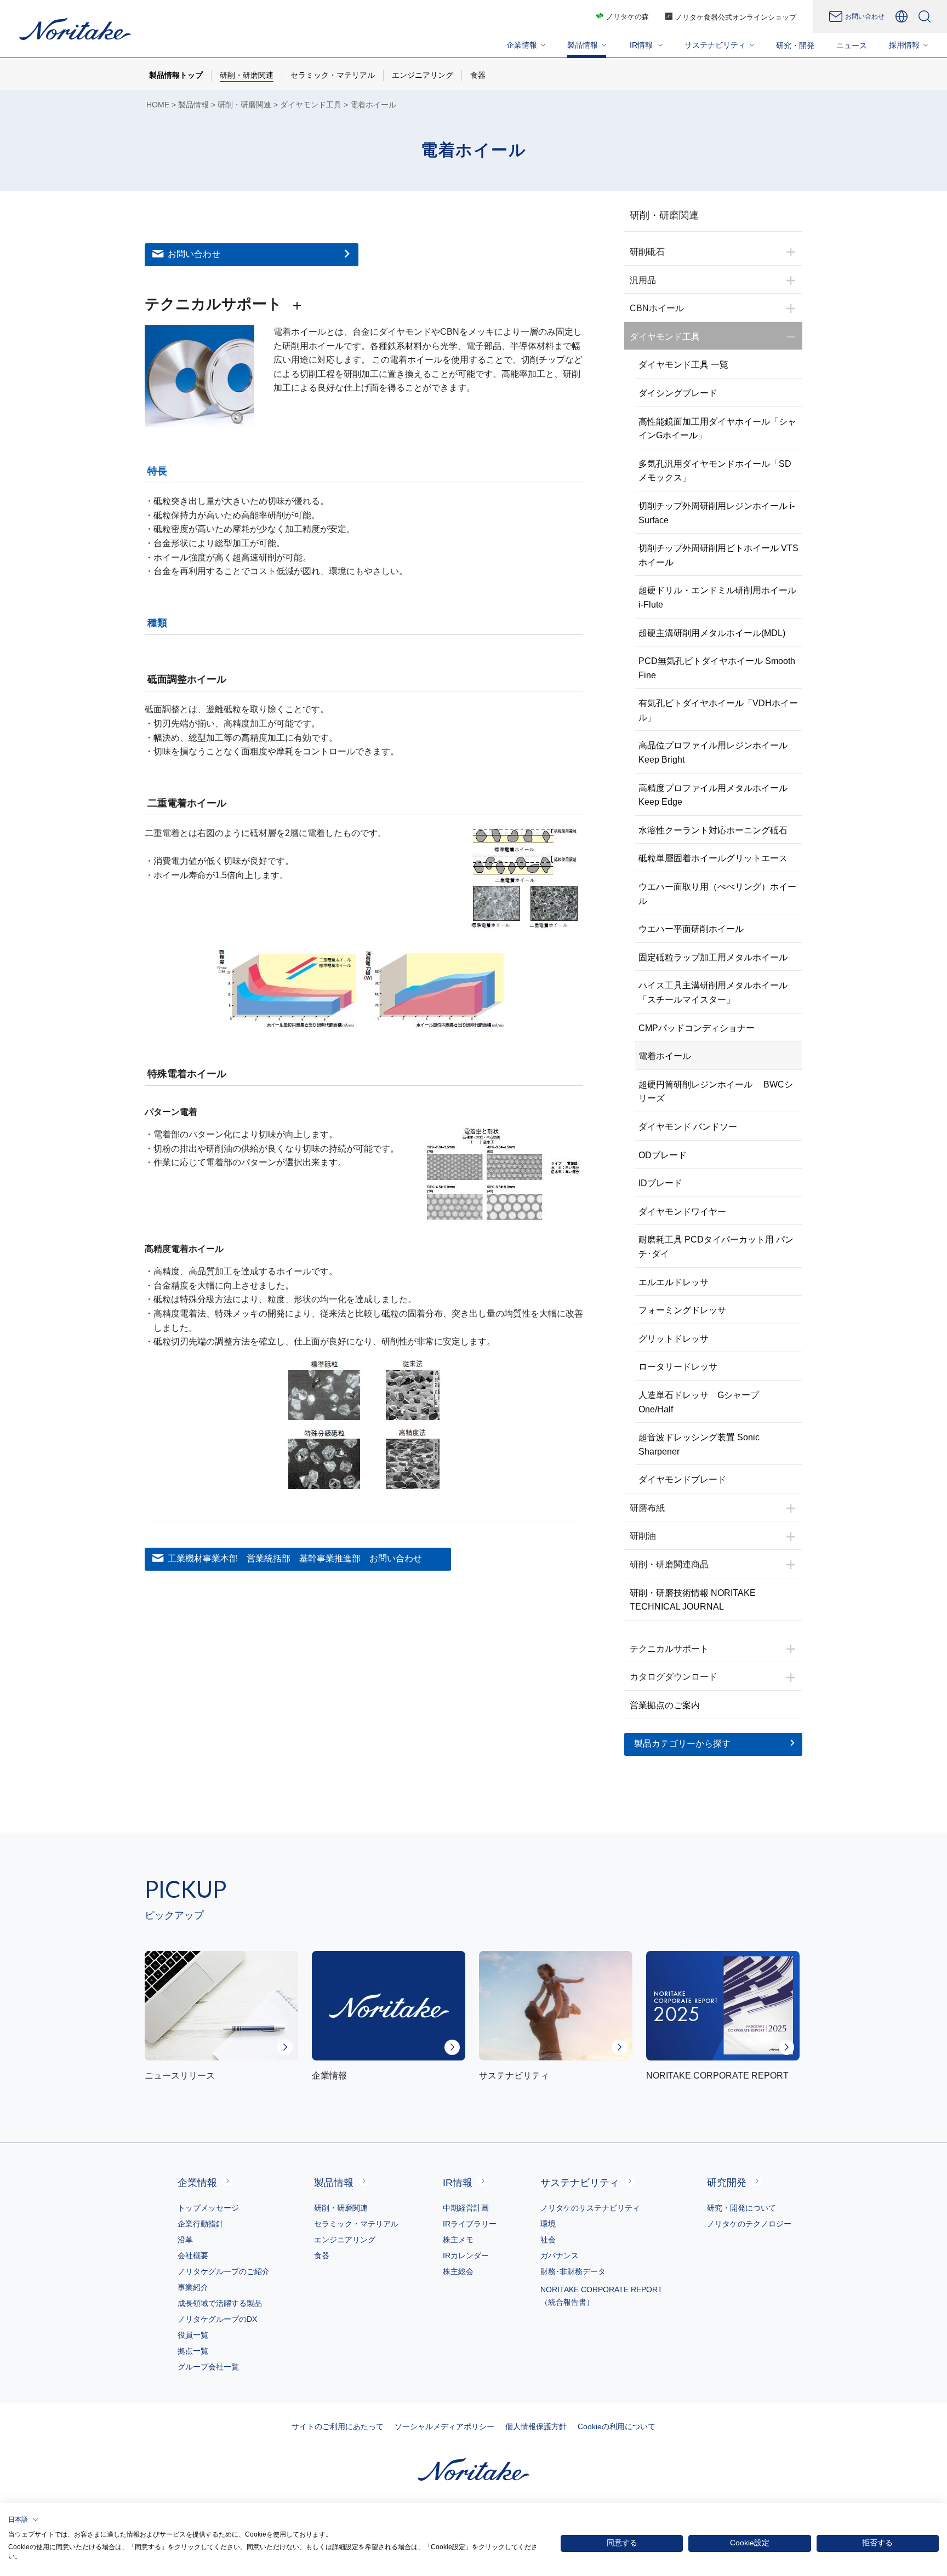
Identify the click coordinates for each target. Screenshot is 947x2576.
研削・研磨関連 (244, 105)
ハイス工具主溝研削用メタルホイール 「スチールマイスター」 (713, 992)
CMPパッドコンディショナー (697, 1028)
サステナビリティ (580, 2183)
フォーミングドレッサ (682, 1310)
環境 (548, 2224)
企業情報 (197, 2183)
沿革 (185, 2240)
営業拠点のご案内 (665, 1705)
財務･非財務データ (573, 2271)
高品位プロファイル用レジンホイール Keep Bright (713, 752)
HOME (158, 105)
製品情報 (193, 105)
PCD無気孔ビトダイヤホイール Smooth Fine (717, 668)
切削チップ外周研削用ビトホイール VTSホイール (718, 555)
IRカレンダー (466, 2256)
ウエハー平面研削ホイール (691, 929)
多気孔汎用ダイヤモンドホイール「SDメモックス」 (715, 471)
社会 (548, 2240)
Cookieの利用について (617, 2426)
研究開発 (727, 2183)
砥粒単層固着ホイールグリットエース (713, 858)
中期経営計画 (466, 2208)
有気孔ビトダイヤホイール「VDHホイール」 (718, 710)
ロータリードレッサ (678, 1367)
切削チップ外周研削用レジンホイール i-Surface (717, 513)
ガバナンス (560, 2256)
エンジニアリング (345, 2240)
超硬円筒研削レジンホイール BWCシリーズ (716, 1092)
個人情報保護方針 (536, 2426)
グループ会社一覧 (208, 2367)
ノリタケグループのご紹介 (224, 2271)
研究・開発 (795, 45)
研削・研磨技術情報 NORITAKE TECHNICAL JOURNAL (693, 1600)
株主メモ (458, 2240)
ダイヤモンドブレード (682, 1479)
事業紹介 (193, 2287)
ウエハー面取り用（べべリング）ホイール (717, 894)
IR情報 (458, 2183)
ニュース (852, 45)
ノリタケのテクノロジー (749, 2224)
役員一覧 (193, 2335)
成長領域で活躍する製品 (220, 2303)
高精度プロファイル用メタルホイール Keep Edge (713, 795)
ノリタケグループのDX (217, 2319)
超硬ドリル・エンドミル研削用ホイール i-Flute (720, 597)
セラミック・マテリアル (356, 2224)
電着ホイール (665, 1056)
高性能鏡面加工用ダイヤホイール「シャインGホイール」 (717, 429)
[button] (24, 2520)
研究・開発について (741, 2208)
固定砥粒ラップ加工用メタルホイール (713, 957)
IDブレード (660, 1183)
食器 (322, 2256)
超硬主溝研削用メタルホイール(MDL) (712, 633)
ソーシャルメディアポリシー (444, 2426)
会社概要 (193, 2256)
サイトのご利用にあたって (338, 2426)
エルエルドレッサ (674, 1282)
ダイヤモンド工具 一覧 (683, 365)
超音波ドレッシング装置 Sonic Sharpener (699, 1444)
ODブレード (663, 1155)
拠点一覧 (193, 2351)
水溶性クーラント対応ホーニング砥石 (713, 830)
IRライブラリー (470, 2224)
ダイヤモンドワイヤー (682, 1212)
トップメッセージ (208, 2208)
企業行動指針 (201, 2224)
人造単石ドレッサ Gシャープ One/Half (703, 1402)
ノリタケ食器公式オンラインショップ (736, 17)
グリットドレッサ (674, 1339)
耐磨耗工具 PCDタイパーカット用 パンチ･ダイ (716, 1247)
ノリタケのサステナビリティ (590, 2208)
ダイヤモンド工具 (311, 105)
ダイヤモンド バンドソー (688, 1127)
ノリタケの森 (627, 17)
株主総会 (458, 2271)
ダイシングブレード (678, 393)
